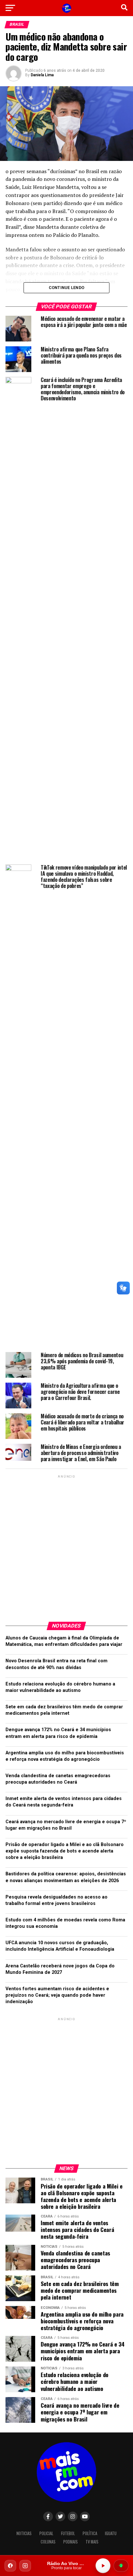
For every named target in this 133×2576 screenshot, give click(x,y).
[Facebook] (10, 2566)
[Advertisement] (66, 1546)
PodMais (71, 2542)
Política (90, 2533)
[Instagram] (25, 2566)
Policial (46, 2533)
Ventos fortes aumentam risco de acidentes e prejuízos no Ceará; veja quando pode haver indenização (57, 1995)
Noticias (24, 2533)
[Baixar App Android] (121, 2566)
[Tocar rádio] (103, 2566)
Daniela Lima (42, 75)
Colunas (48, 2542)
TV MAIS (92, 2542)
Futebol (68, 2533)
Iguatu (111, 2533)
